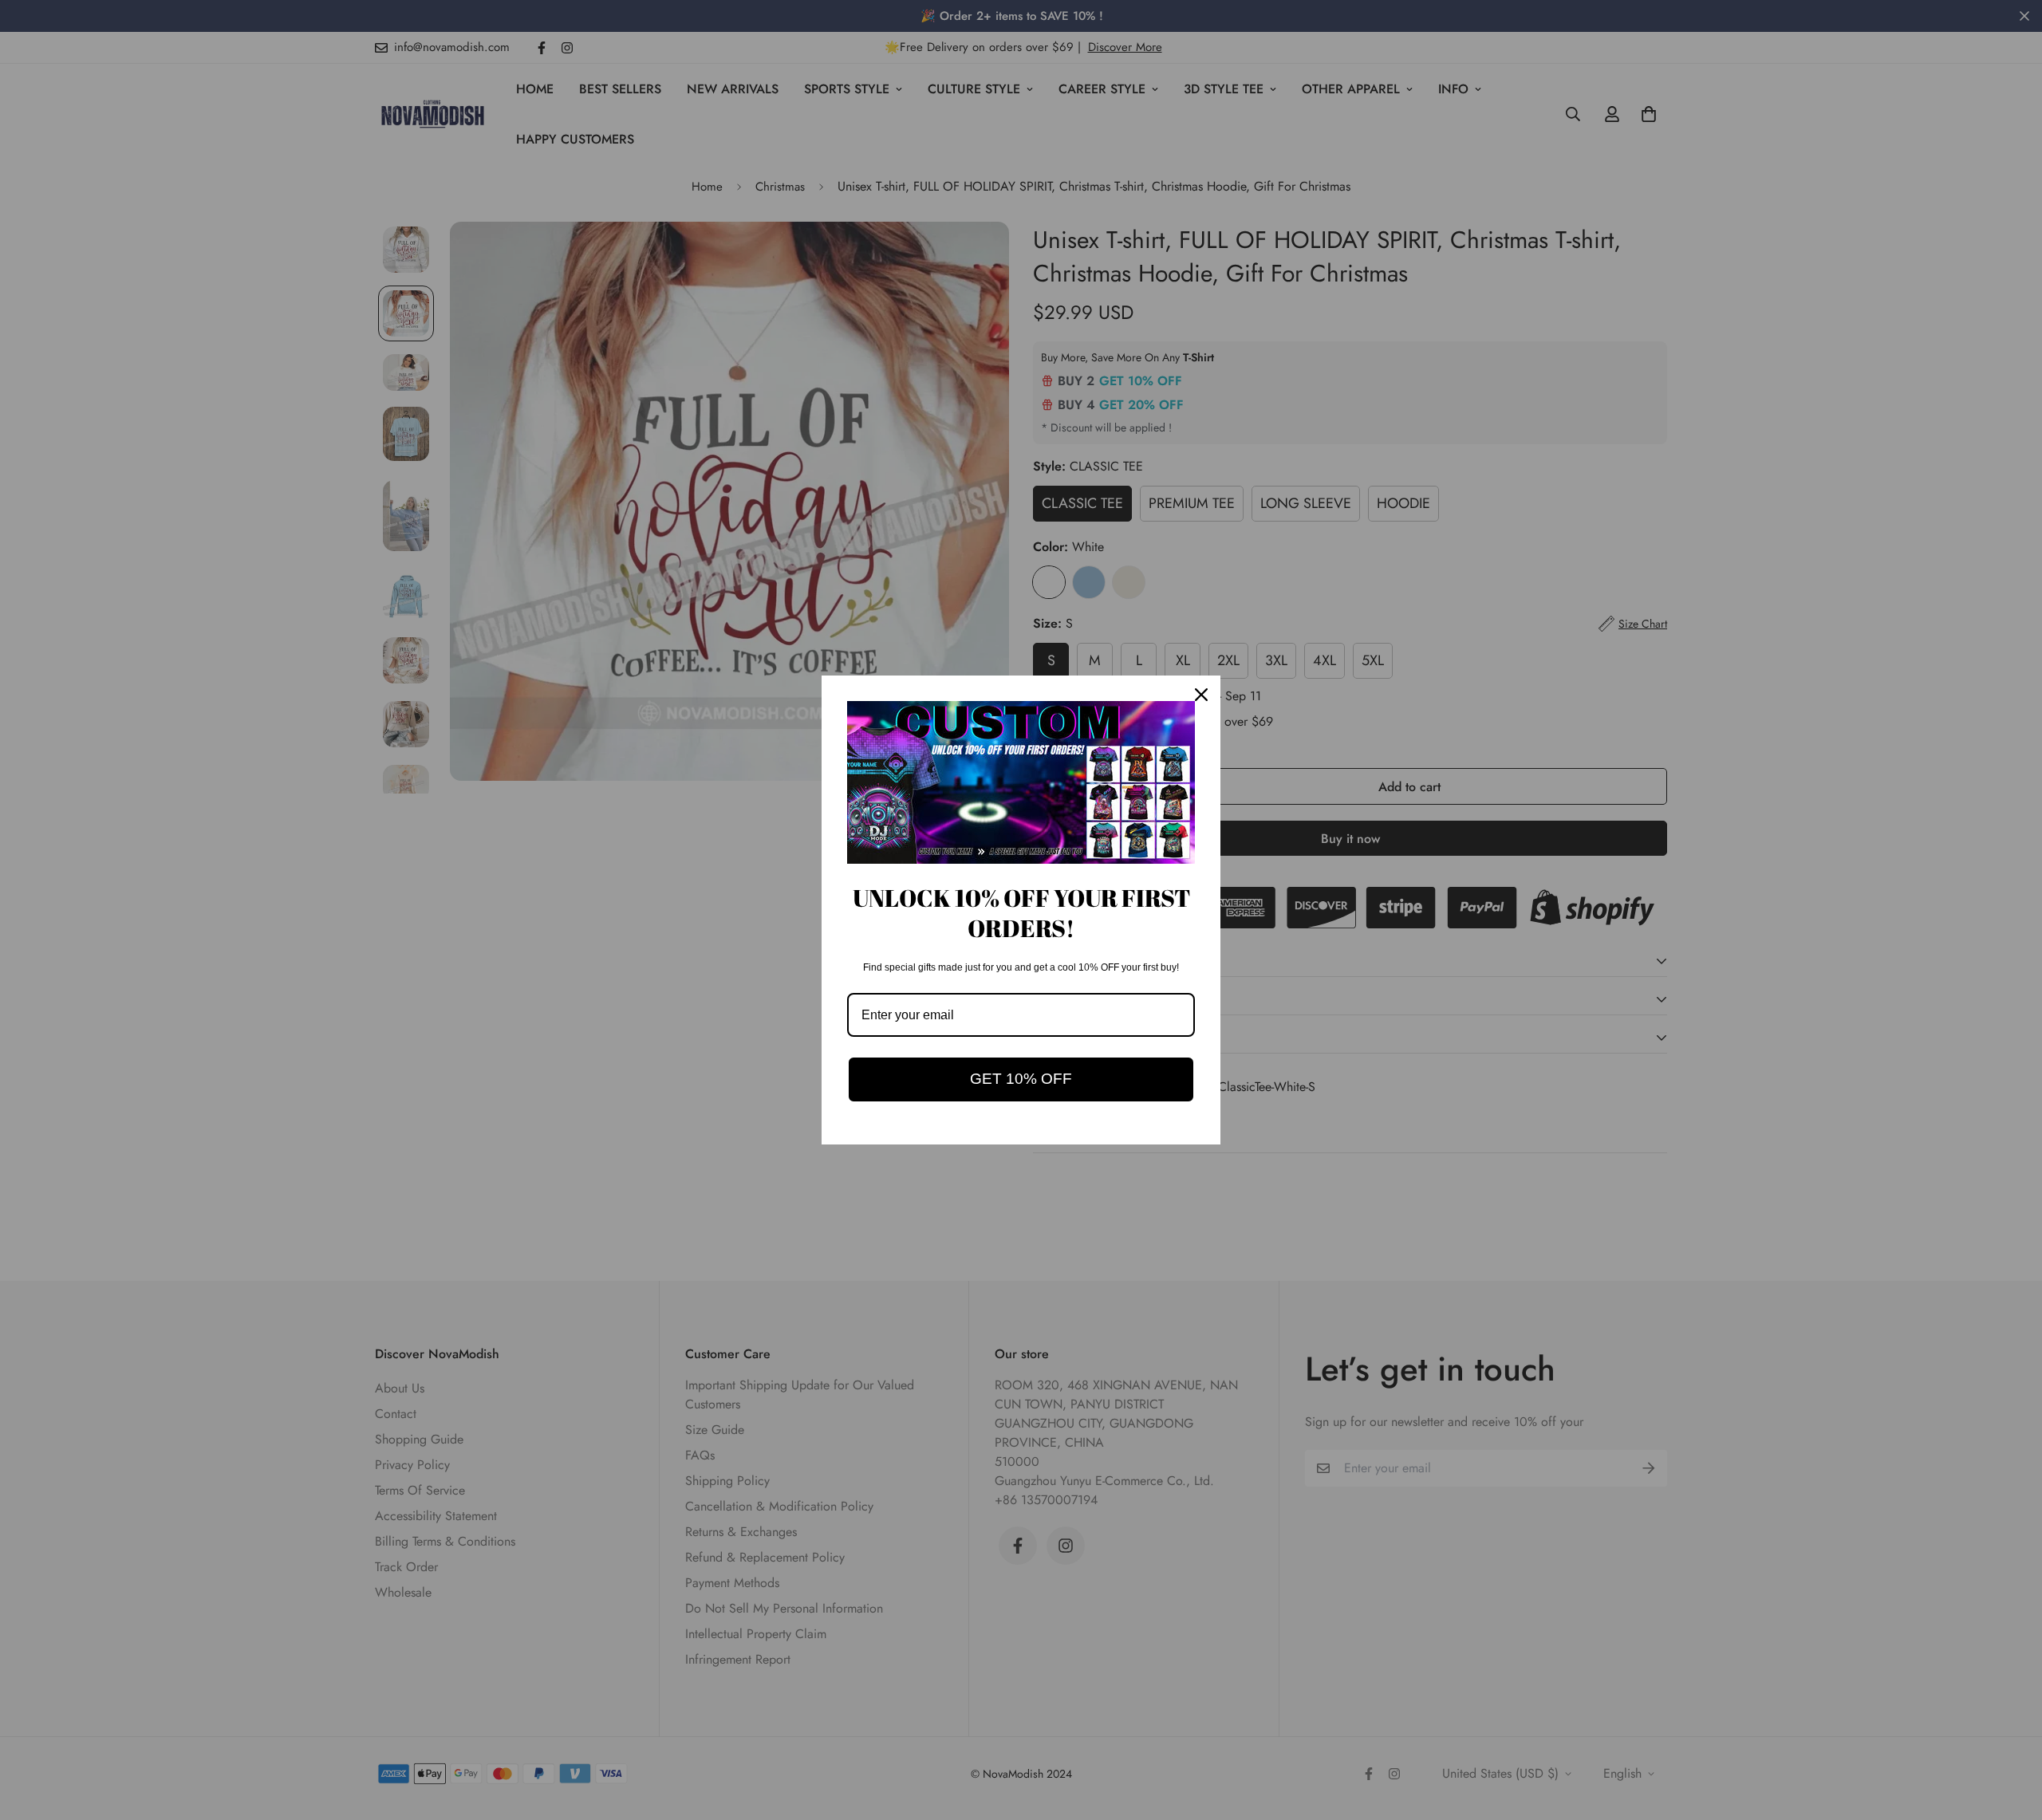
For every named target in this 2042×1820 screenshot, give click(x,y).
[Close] (1201, 695)
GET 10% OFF (1021, 1079)
